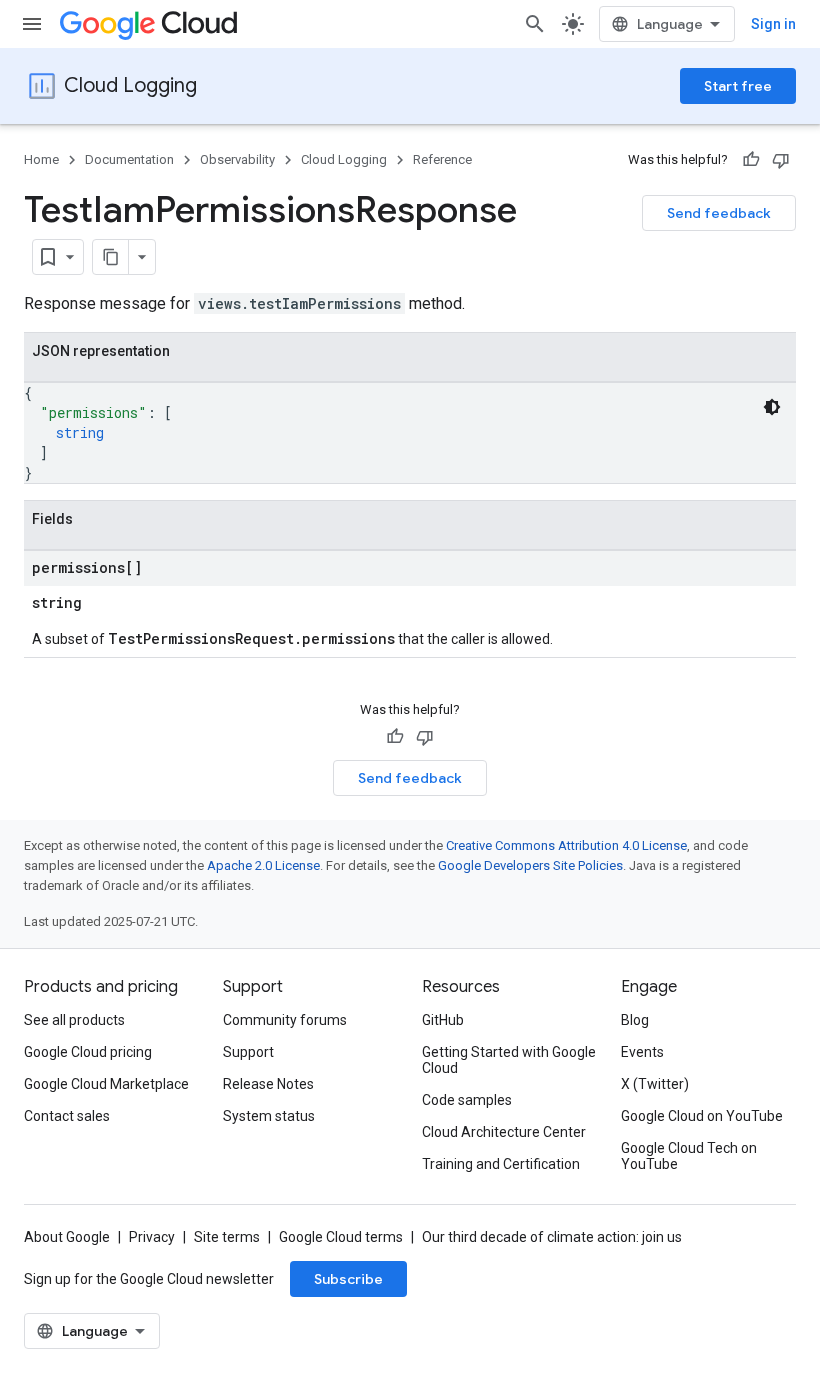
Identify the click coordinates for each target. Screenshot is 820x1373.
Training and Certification (501, 1164)
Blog (635, 1020)
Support (248, 1052)
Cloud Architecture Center (504, 1132)
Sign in (773, 24)
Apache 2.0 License (263, 865)
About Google (67, 1237)
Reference (442, 159)
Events (642, 1052)
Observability (237, 159)
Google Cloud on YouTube (702, 1116)
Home (41, 159)
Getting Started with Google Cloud (509, 1060)
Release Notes (268, 1084)
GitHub (443, 1020)
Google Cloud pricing (88, 1052)
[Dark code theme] (772, 407)
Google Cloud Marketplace (106, 1084)
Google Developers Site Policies (530, 865)
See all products (74, 1020)
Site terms (227, 1237)
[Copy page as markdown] (111, 257)
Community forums (285, 1020)
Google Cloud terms (341, 1237)
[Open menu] (32, 24)
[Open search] (535, 24)
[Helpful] (751, 160)
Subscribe (348, 1279)
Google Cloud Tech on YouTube (689, 1156)
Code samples (467, 1100)
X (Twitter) (655, 1084)
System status (269, 1116)
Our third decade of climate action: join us (552, 1237)
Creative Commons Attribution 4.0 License (566, 845)
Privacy (152, 1237)
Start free (738, 86)
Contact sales (67, 1116)
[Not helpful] (781, 160)
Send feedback (719, 213)
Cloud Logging (130, 85)
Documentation (129, 159)
